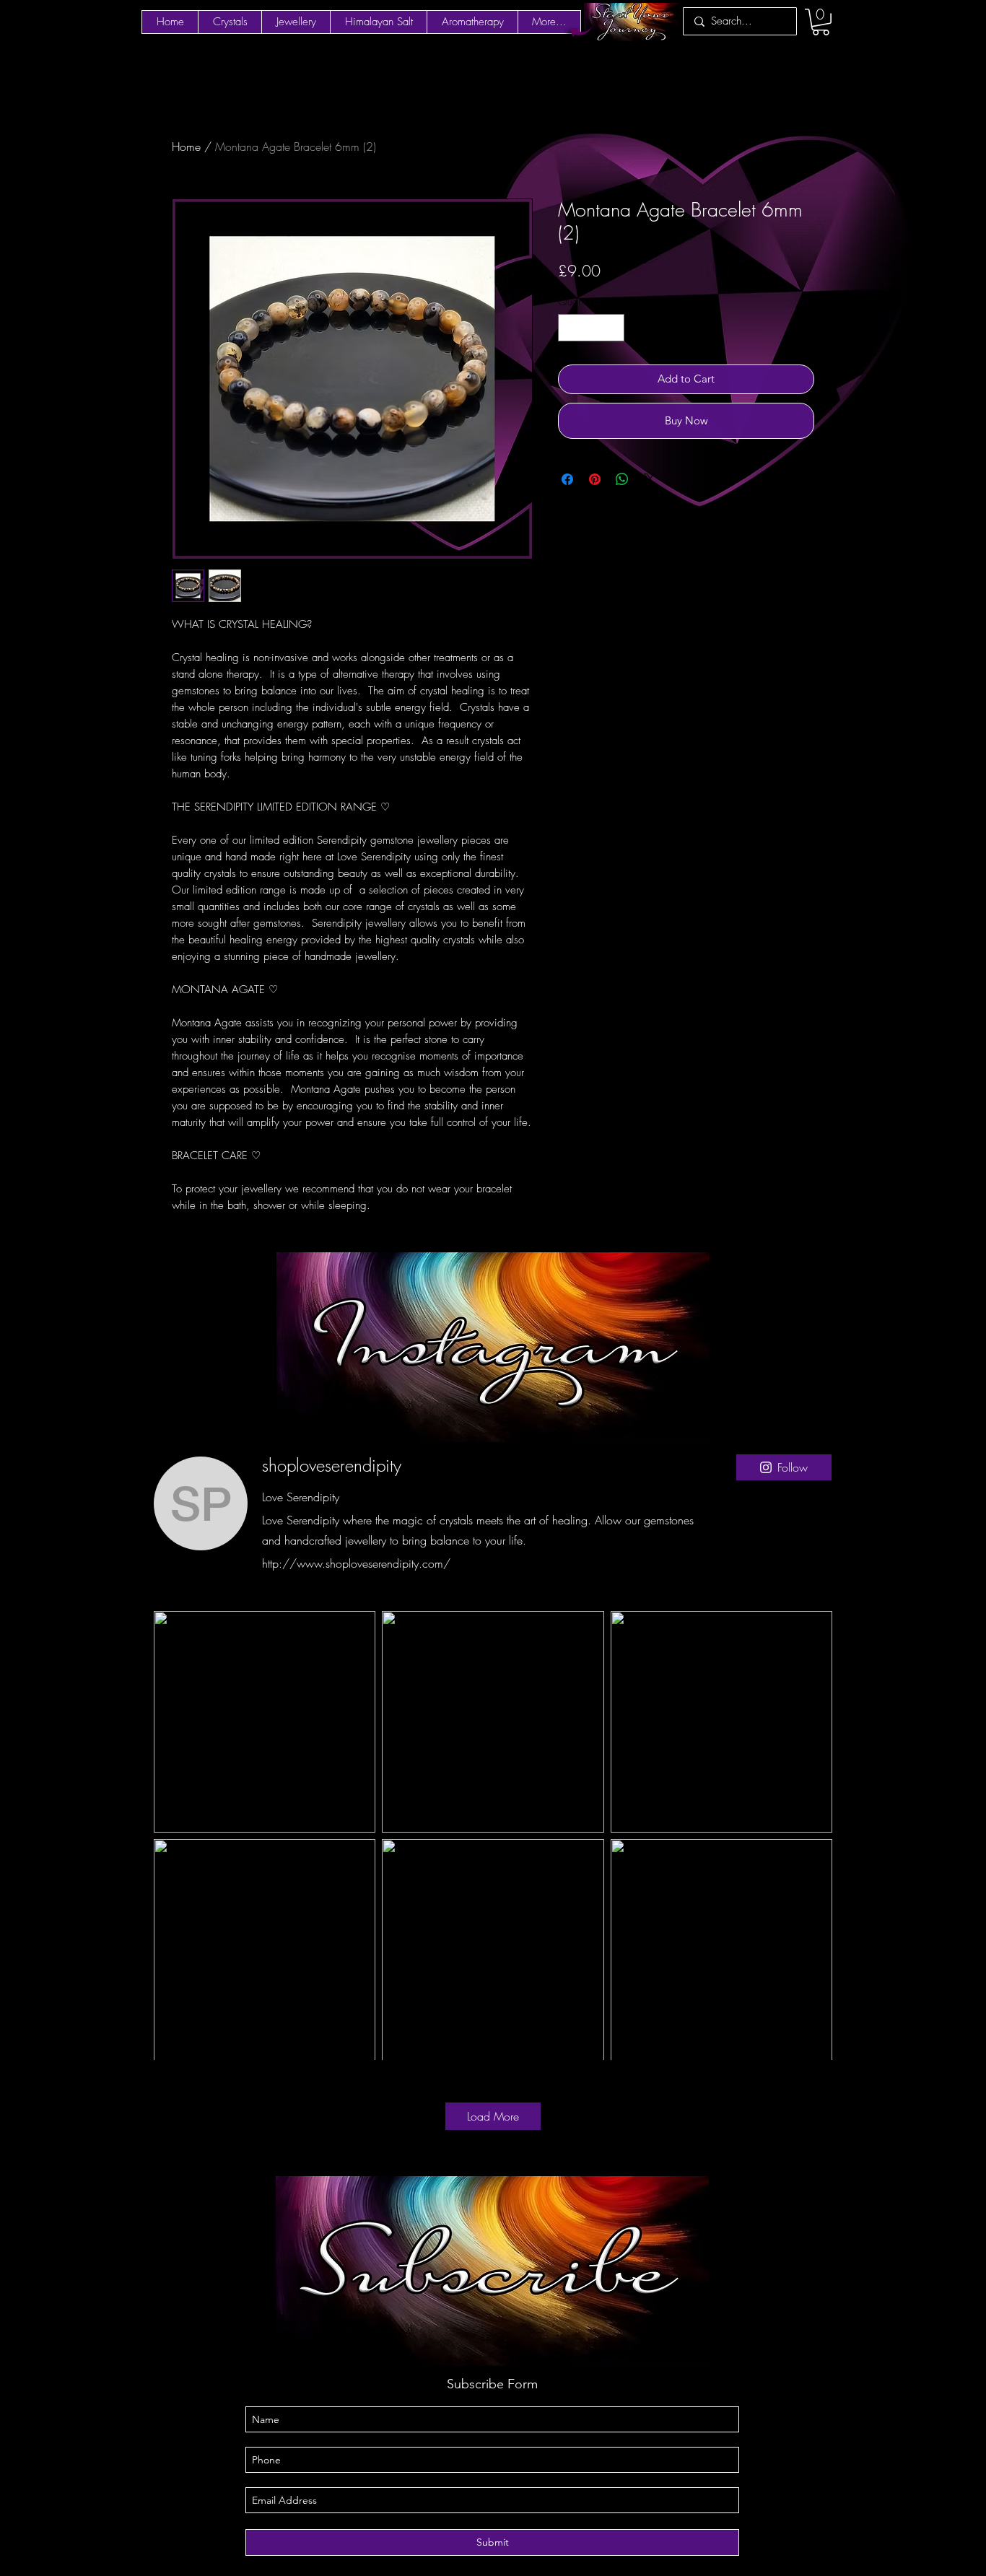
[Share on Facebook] (567, 479)
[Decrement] (570, 328)
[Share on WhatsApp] (622, 479)
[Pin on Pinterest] (595, 479)
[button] (821, 22)
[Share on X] (650, 479)
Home (186, 147)
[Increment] (613, 328)
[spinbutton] (592, 328)
